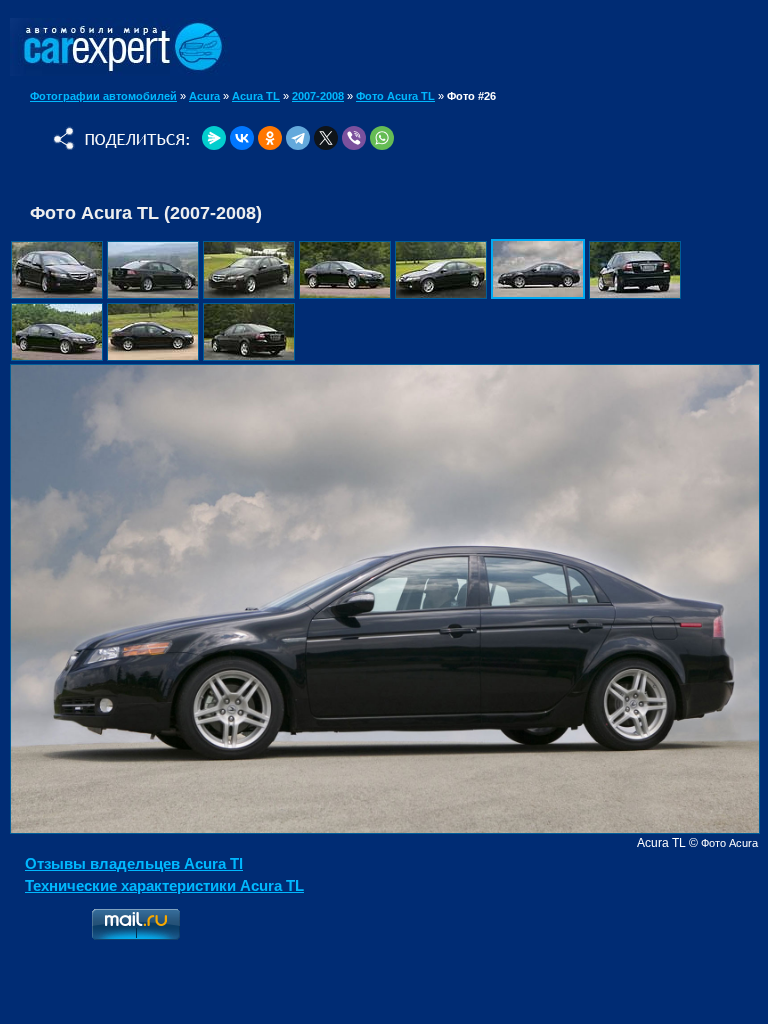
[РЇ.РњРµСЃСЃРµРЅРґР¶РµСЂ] (214, 138)
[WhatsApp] (382, 138)
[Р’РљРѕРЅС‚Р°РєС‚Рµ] (242, 138)
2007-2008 (318, 96)
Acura (204, 96)
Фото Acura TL (395, 96)
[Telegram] (298, 138)
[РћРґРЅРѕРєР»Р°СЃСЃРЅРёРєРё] (270, 138)
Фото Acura (729, 843)
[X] (326, 138)
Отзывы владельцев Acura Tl (134, 863)
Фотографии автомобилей (103, 96)
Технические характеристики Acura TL (164, 885)
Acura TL (256, 96)
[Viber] (354, 138)
